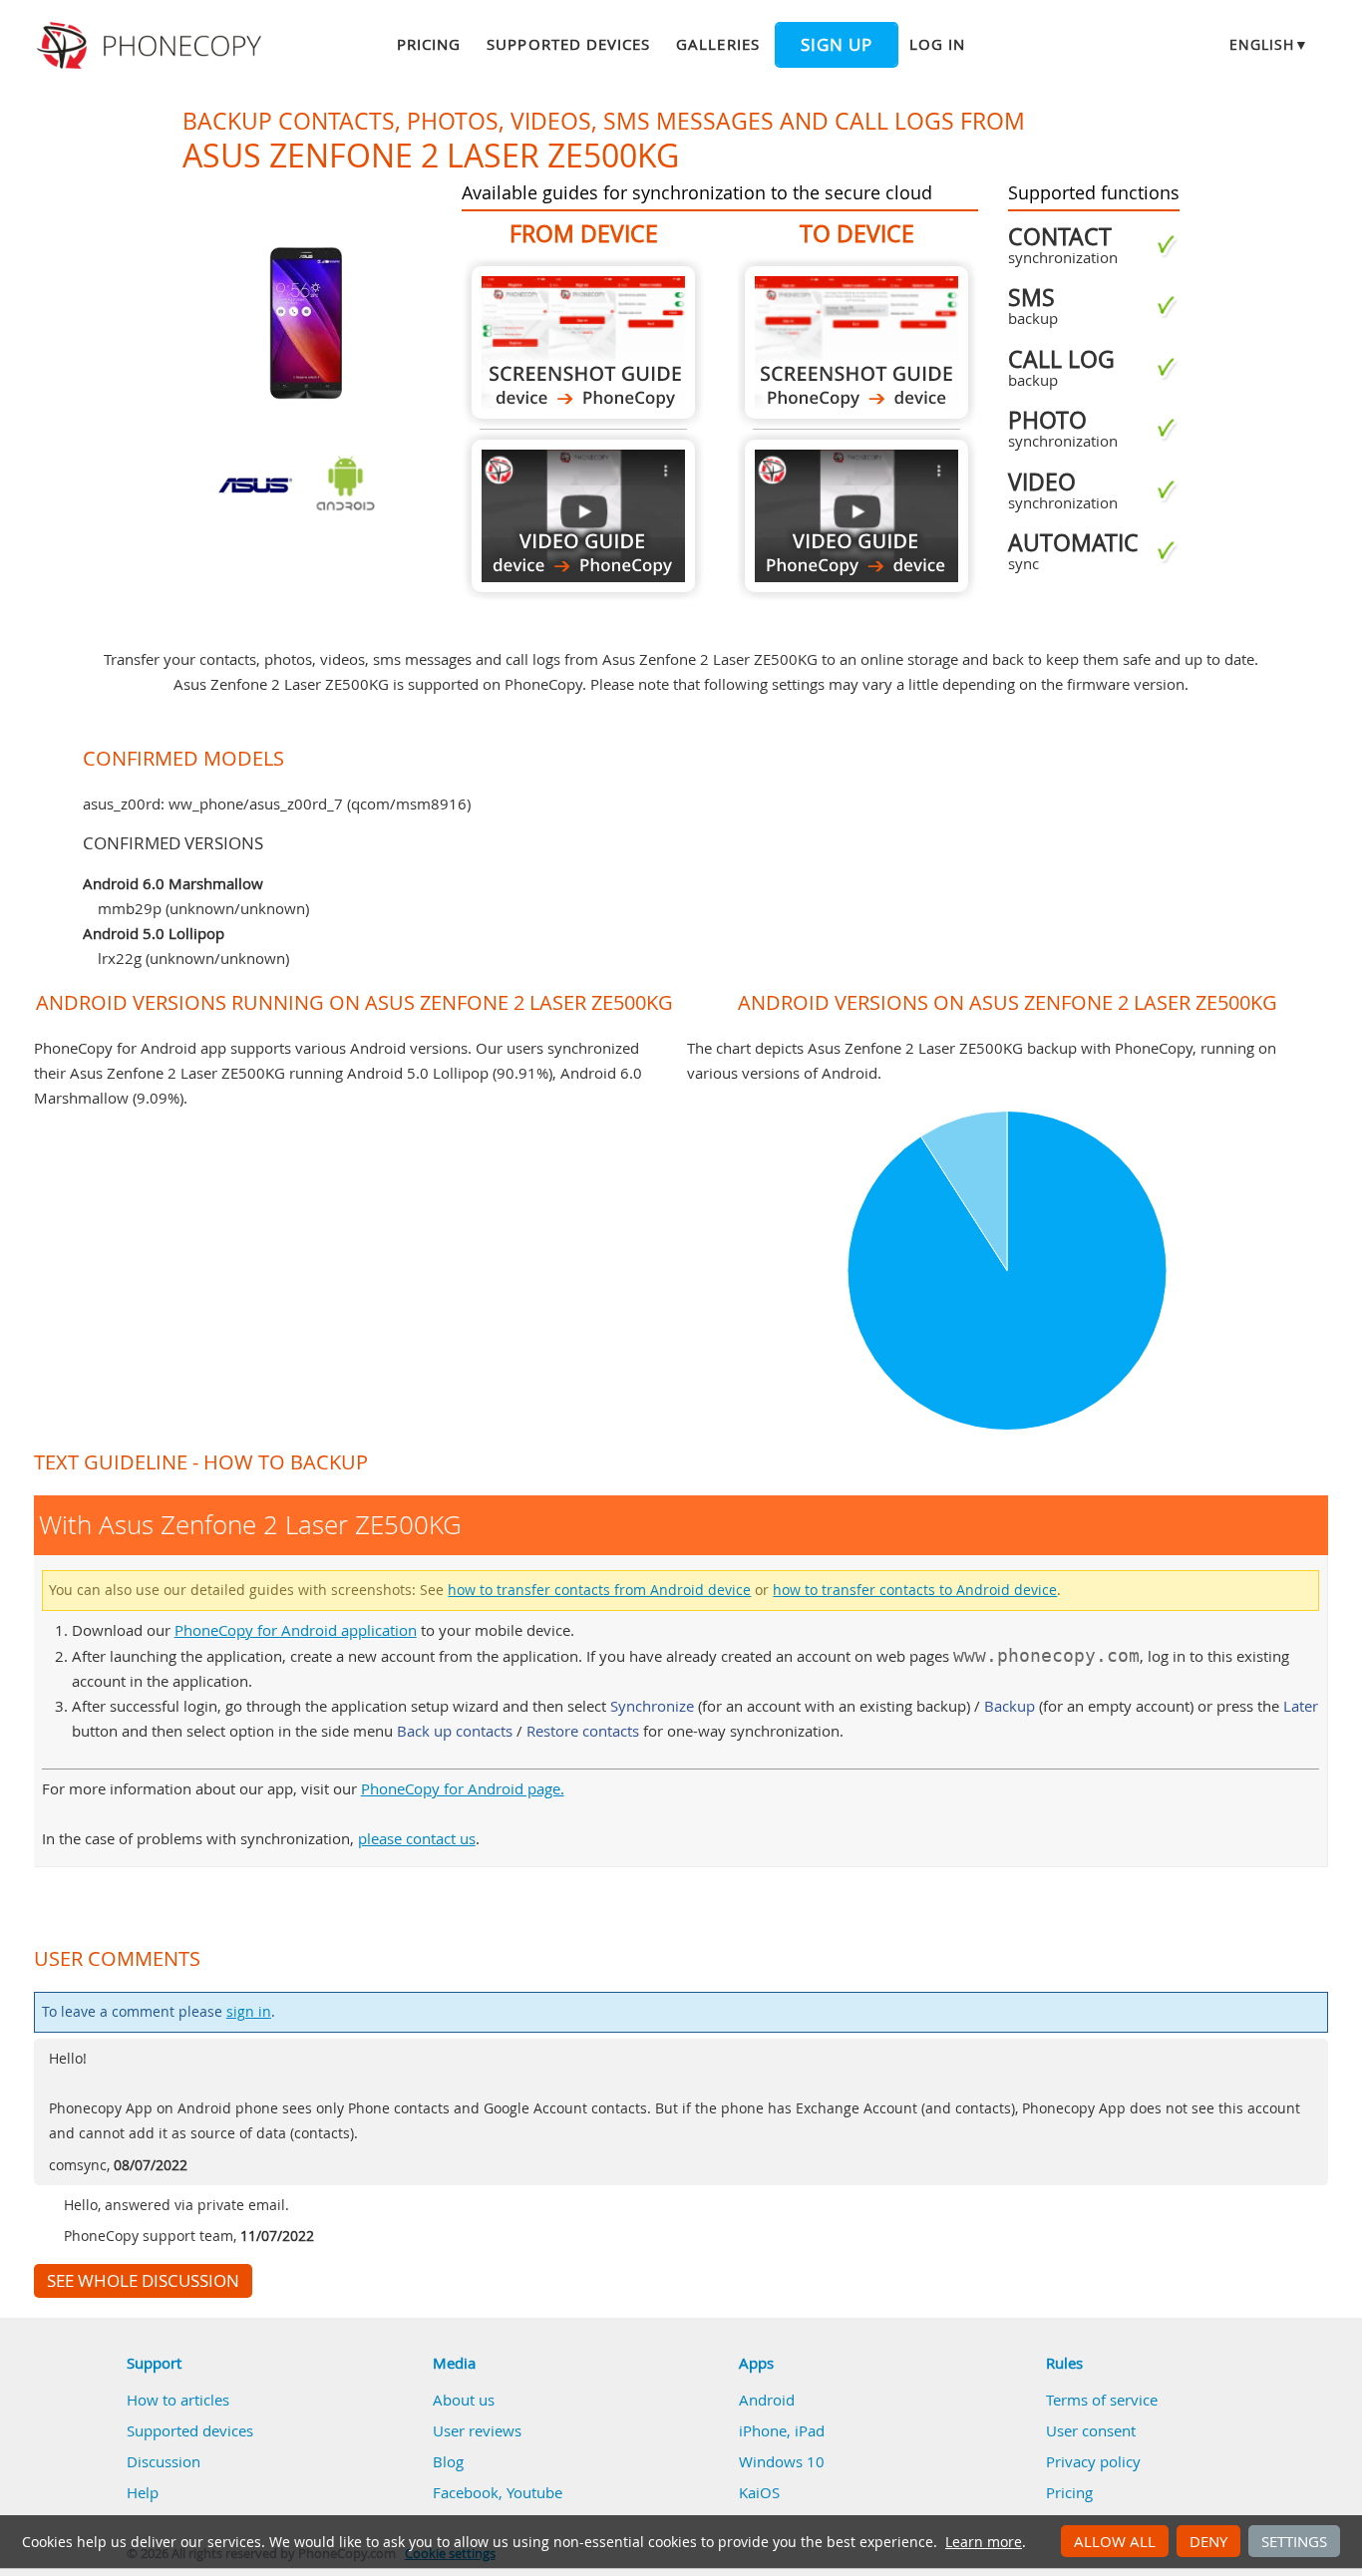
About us (464, 2400)
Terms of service (1102, 2400)
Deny (1208, 2541)
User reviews (477, 2430)
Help (143, 2492)
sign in (249, 2012)
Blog (448, 2461)
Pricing (429, 44)
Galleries (717, 44)
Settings (1294, 2541)
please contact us (417, 1838)
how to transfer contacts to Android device (915, 1590)
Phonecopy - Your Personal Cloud (152, 46)
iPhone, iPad (782, 2430)
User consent (1091, 2430)
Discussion (164, 2461)
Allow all (1115, 2541)
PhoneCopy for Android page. (463, 1788)
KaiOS (759, 2492)
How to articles (178, 2400)
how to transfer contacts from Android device (599, 1590)
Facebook (466, 2492)
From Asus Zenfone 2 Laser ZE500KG (583, 342)
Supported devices (568, 44)
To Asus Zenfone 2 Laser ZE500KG (856, 342)
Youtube (534, 2492)
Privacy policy (1093, 2461)
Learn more (984, 2542)
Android (767, 2400)
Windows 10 (782, 2461)
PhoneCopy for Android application (296, 1630)
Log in (937, 44)
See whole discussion (143, 2281)
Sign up (837, 45)
